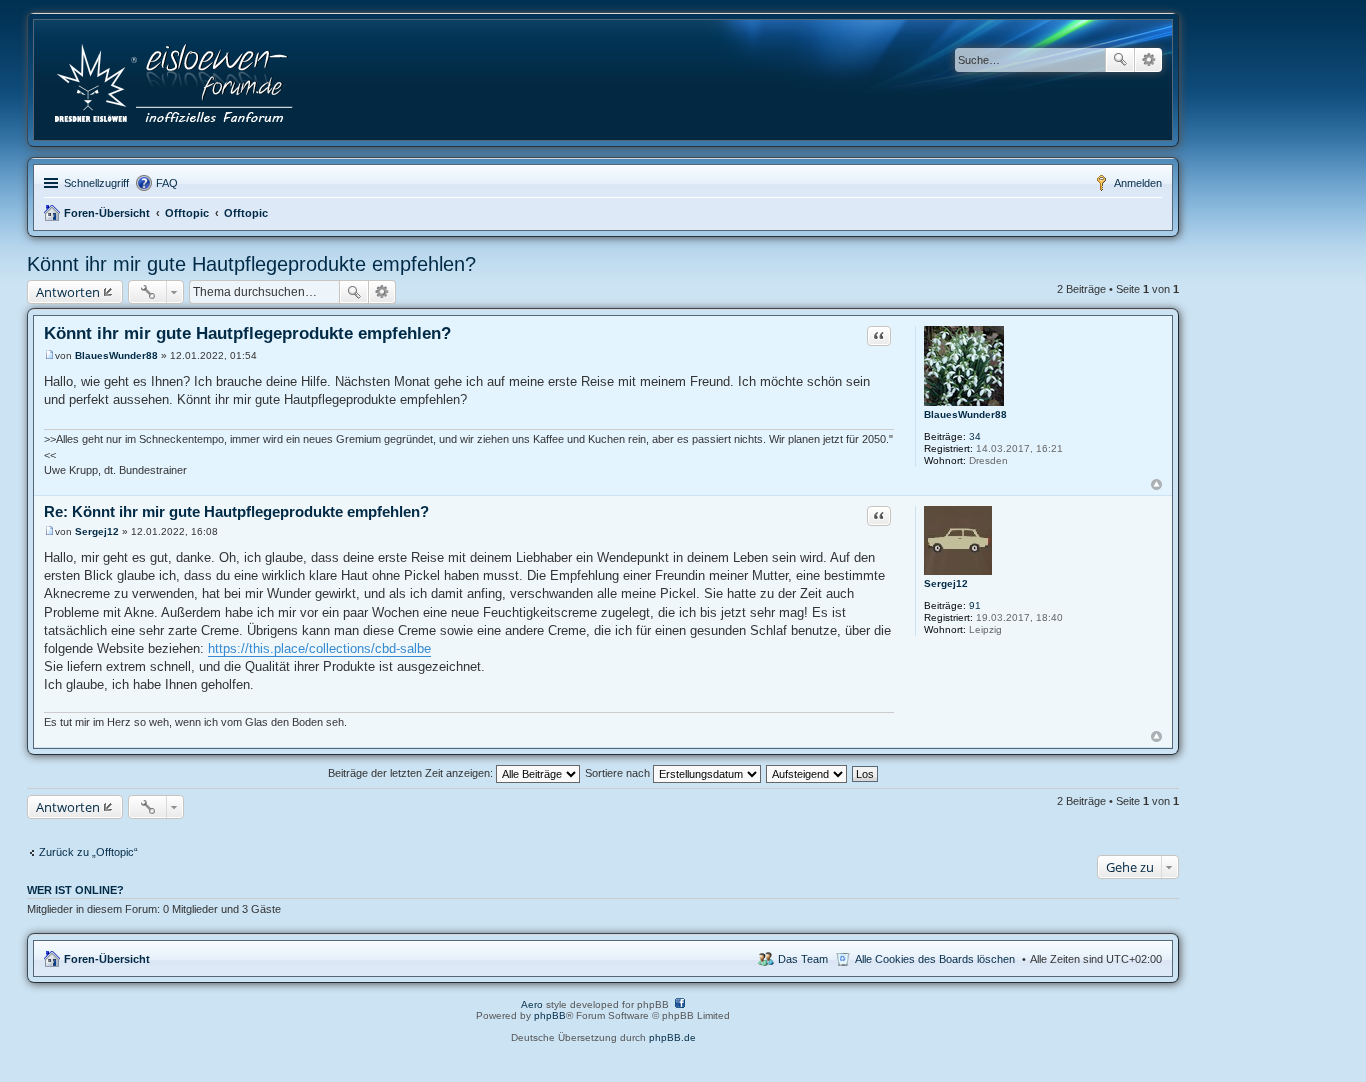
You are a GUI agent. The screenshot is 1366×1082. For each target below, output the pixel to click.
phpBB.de (672, 1037)
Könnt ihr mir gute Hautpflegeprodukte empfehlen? (251, 264)
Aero (532, 1004)
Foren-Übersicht (107, 213)
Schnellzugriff (96, 183)
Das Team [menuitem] (803, 959)
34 (975, 436)
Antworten (68, 292)
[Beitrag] (49, 355)
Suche (1120, 60)
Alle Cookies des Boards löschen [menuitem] (935, 959)
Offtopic (187, 213)
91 (975, 605)
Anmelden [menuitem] (1138, 183)
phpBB (550, 1015)
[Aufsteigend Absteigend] (807, 773)
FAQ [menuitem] (167, 183)
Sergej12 (946, 583)
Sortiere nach (619, 773)
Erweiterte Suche (1148, 60)
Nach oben (1156, 484)
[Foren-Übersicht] (175, 80)
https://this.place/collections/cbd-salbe (319, 648)
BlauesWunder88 (965, 414)
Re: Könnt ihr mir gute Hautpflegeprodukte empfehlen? (236, 511)
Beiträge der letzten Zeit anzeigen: (412, 773)
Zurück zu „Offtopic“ (88, 852)
